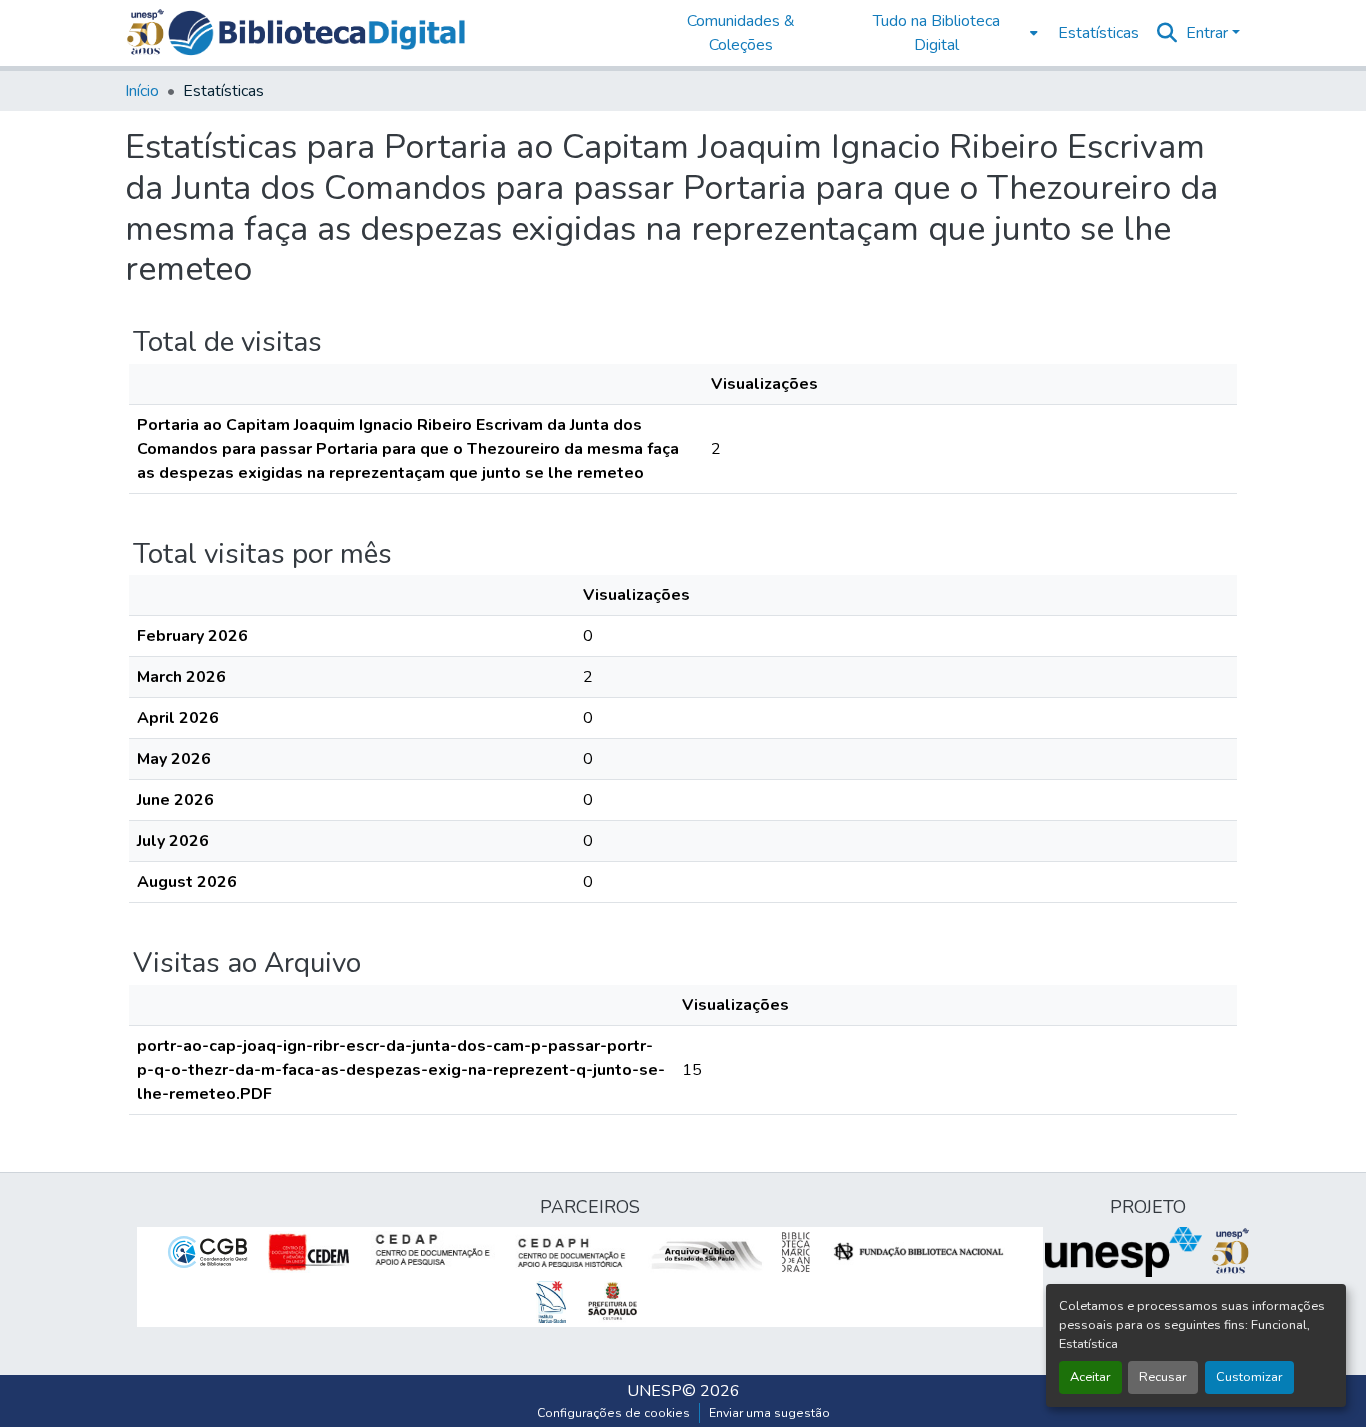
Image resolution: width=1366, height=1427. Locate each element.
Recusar (1163, 1377)
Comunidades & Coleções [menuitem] (741, 33)
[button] (316, 33)
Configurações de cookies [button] (613, 1413)
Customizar (1249, 1377)
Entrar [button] (1209, 33)
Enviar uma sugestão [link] (769, 1413)
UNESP (654, 1391)
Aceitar (1090, 1377)
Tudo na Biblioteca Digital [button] (936, 33)
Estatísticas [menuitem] (1098, 33)
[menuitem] (942, 33)
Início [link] (142, 91)
